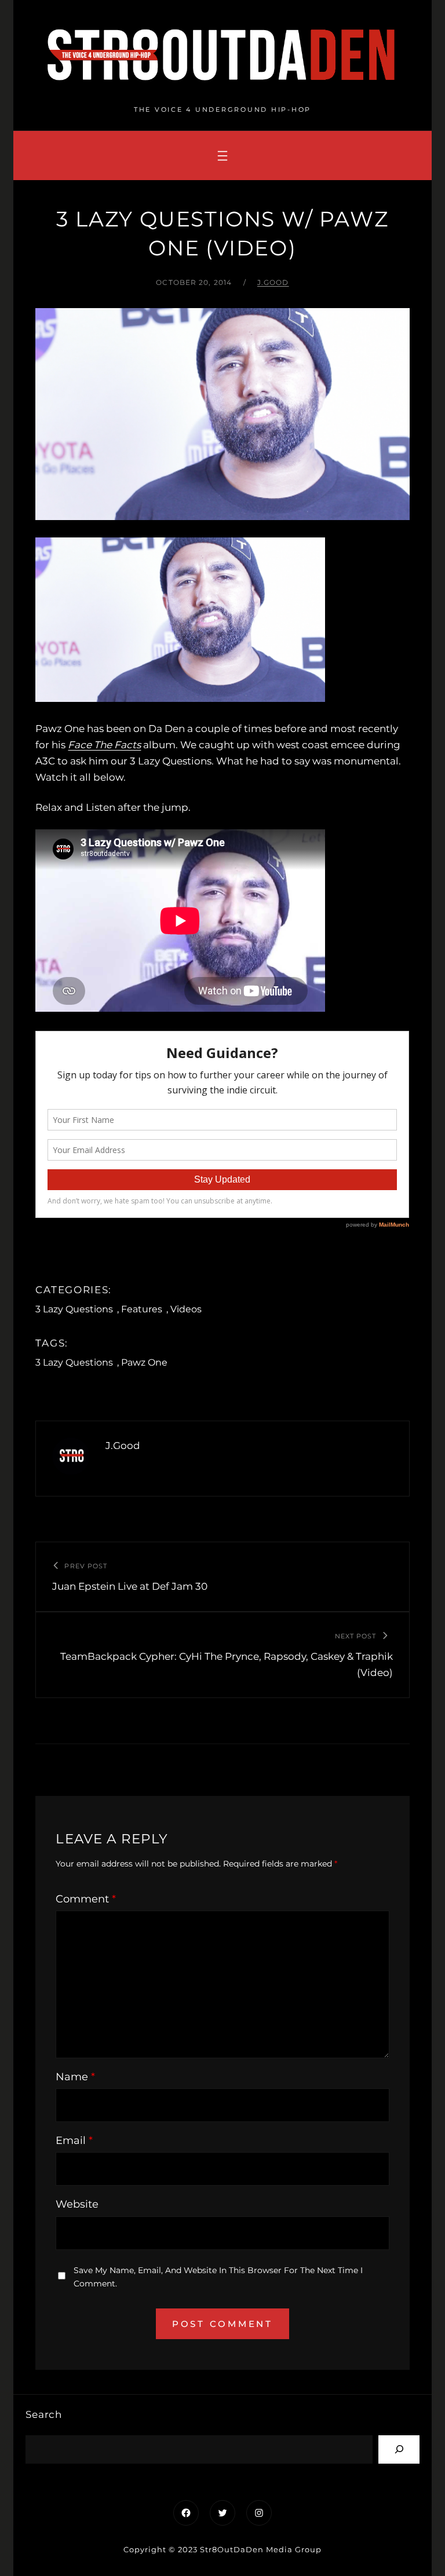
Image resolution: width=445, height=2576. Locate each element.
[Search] (399, 2449)
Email (74, 2140)
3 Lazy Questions (74, 1309)
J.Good (273, 282)
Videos (186, 1309)
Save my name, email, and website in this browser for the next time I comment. (218, 2277)
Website (77, 2204)
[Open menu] (222, 156)
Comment (86, 1899)
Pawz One (144, 1362)
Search (44, 2414)
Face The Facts (104, 745)
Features (142, 1309)
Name (75, 2077)
